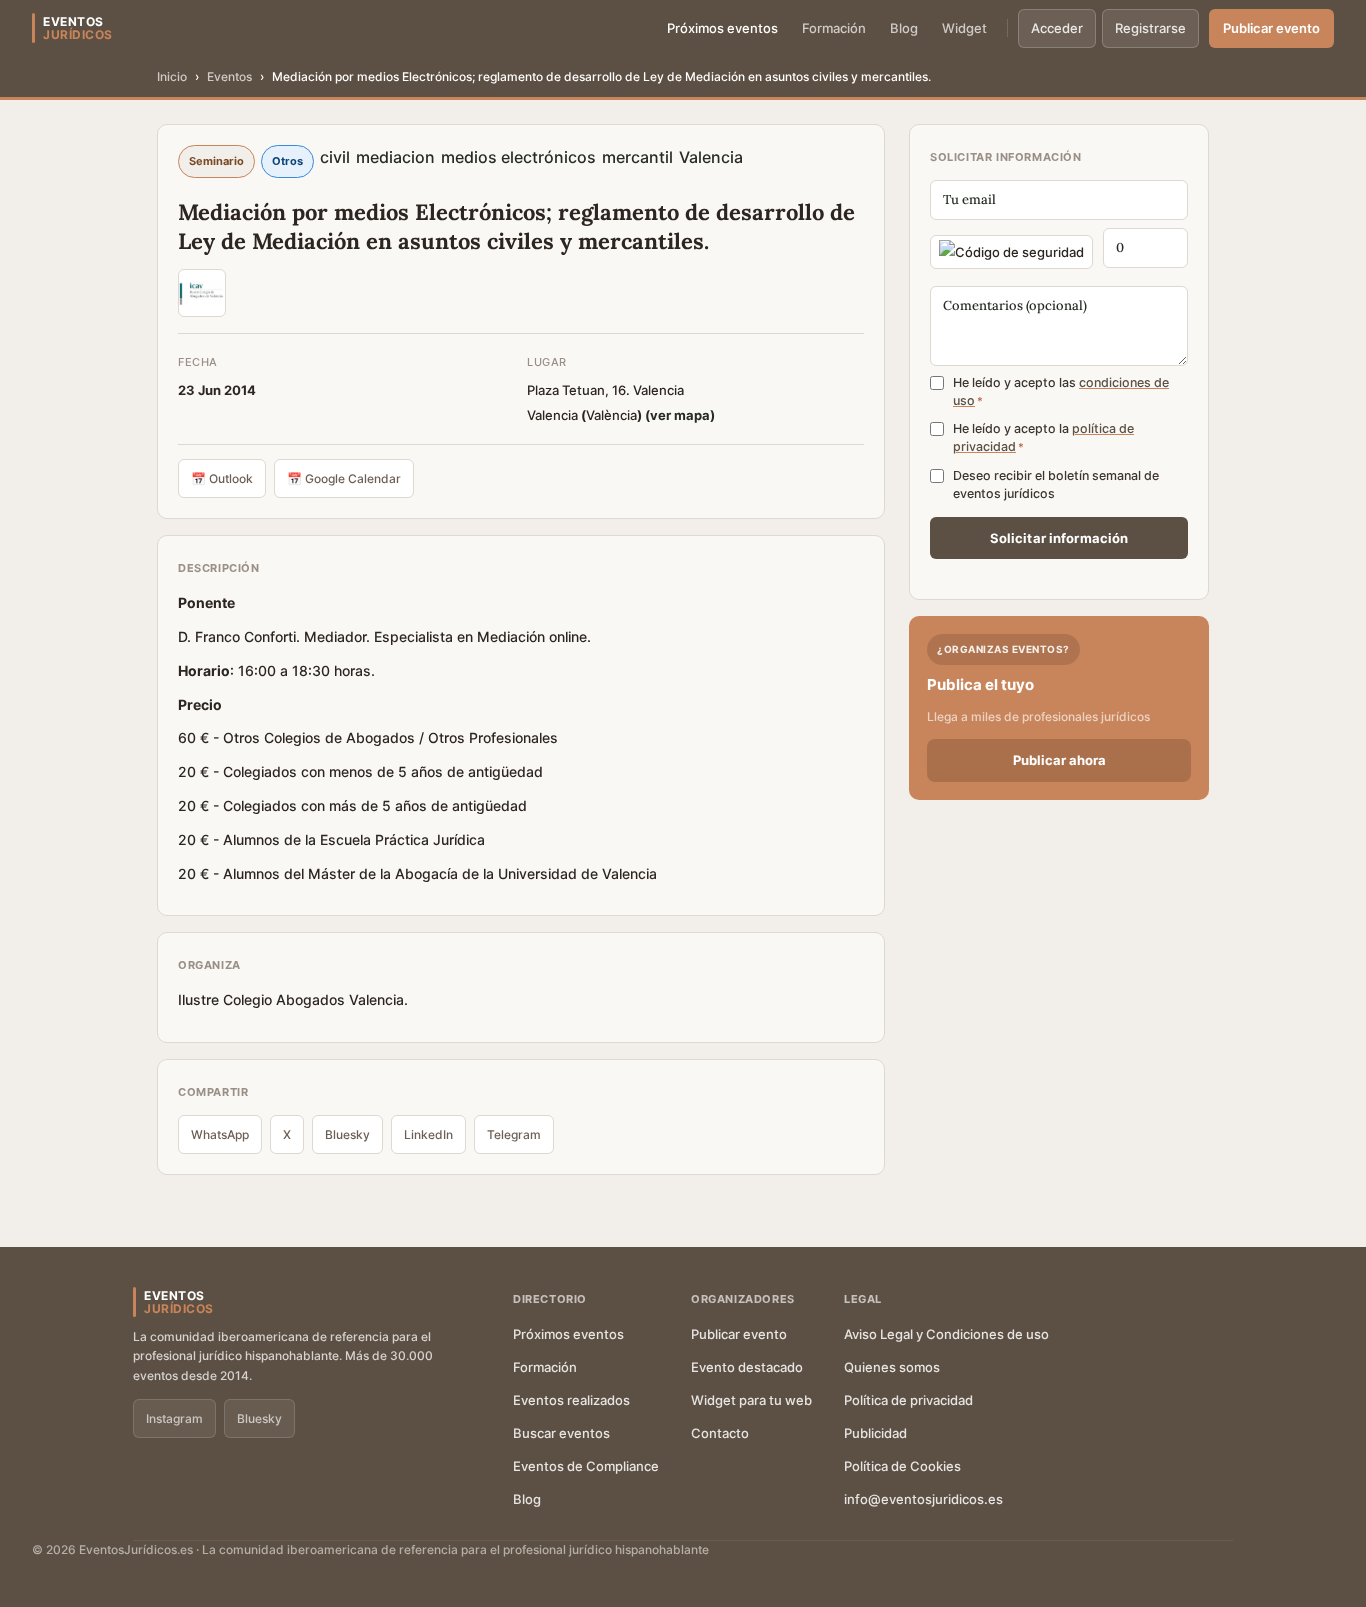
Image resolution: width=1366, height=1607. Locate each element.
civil (335, 157)
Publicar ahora (1059, 760)
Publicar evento (1271, 28)
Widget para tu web (751, 1400)
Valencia (711, 157)
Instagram (174, 1418)
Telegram (514, 1134)
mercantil (637, 157)
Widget (964, 28)
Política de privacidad (908, 1400)
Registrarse (1150, 28)
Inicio (172, 76)
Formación (834, 28)
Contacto (720, 1433)
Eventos (229, 76)
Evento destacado (747, 1367)
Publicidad (875, 1433)
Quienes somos (892, 1367)
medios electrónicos (518, 157)
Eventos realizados (571, 1400)
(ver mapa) (680, 415)
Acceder (1057, 28)
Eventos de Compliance (586, 1466)
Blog (904, 28)
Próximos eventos (722, 28)
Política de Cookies (902, 1466)
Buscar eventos (561, 1433)
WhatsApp (220, 1134)
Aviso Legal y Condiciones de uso (946, 1334)
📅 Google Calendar (344, 478)
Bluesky (347, 1134)
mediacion (395, 157)
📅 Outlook (222, 478)
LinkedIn (428, 1134)
